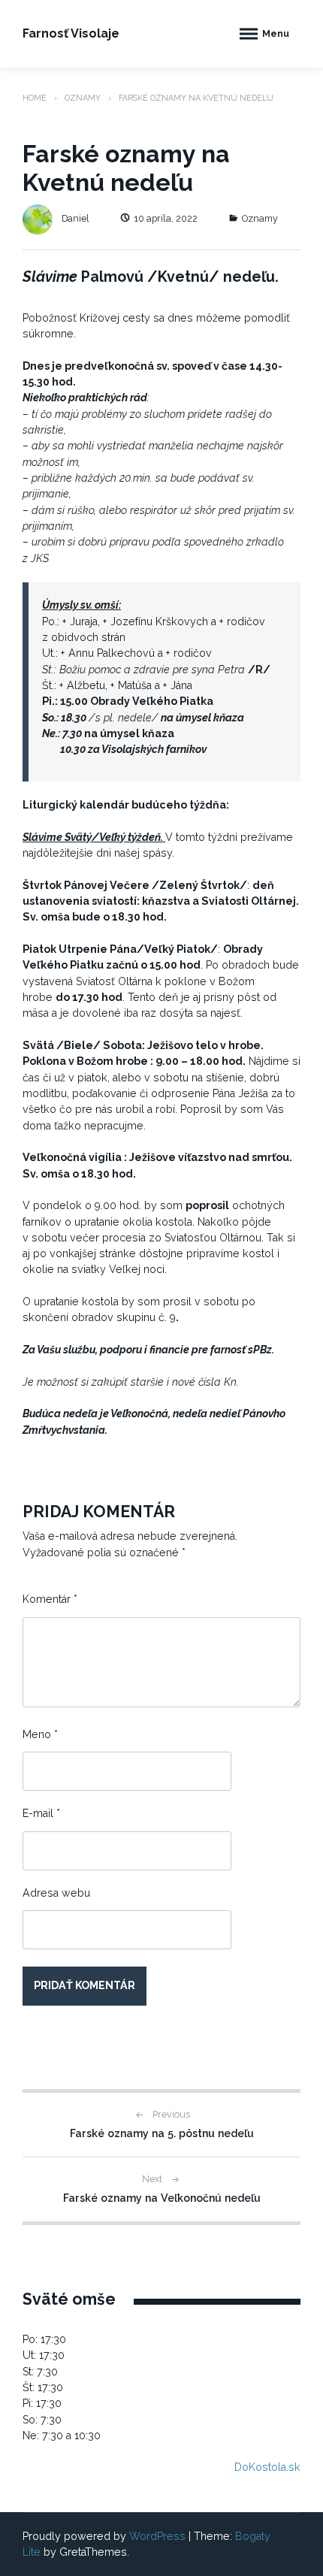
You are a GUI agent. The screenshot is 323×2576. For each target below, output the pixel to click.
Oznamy (83, 98)
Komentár (50, 1599)
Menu (276, 33)
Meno (40, 1734)
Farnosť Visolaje (71, 33)
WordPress (157, 2536)
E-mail (41, 1813)
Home (35, 98)
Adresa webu (56, 1893)
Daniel (75, 218)
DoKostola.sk (267, 2467)
